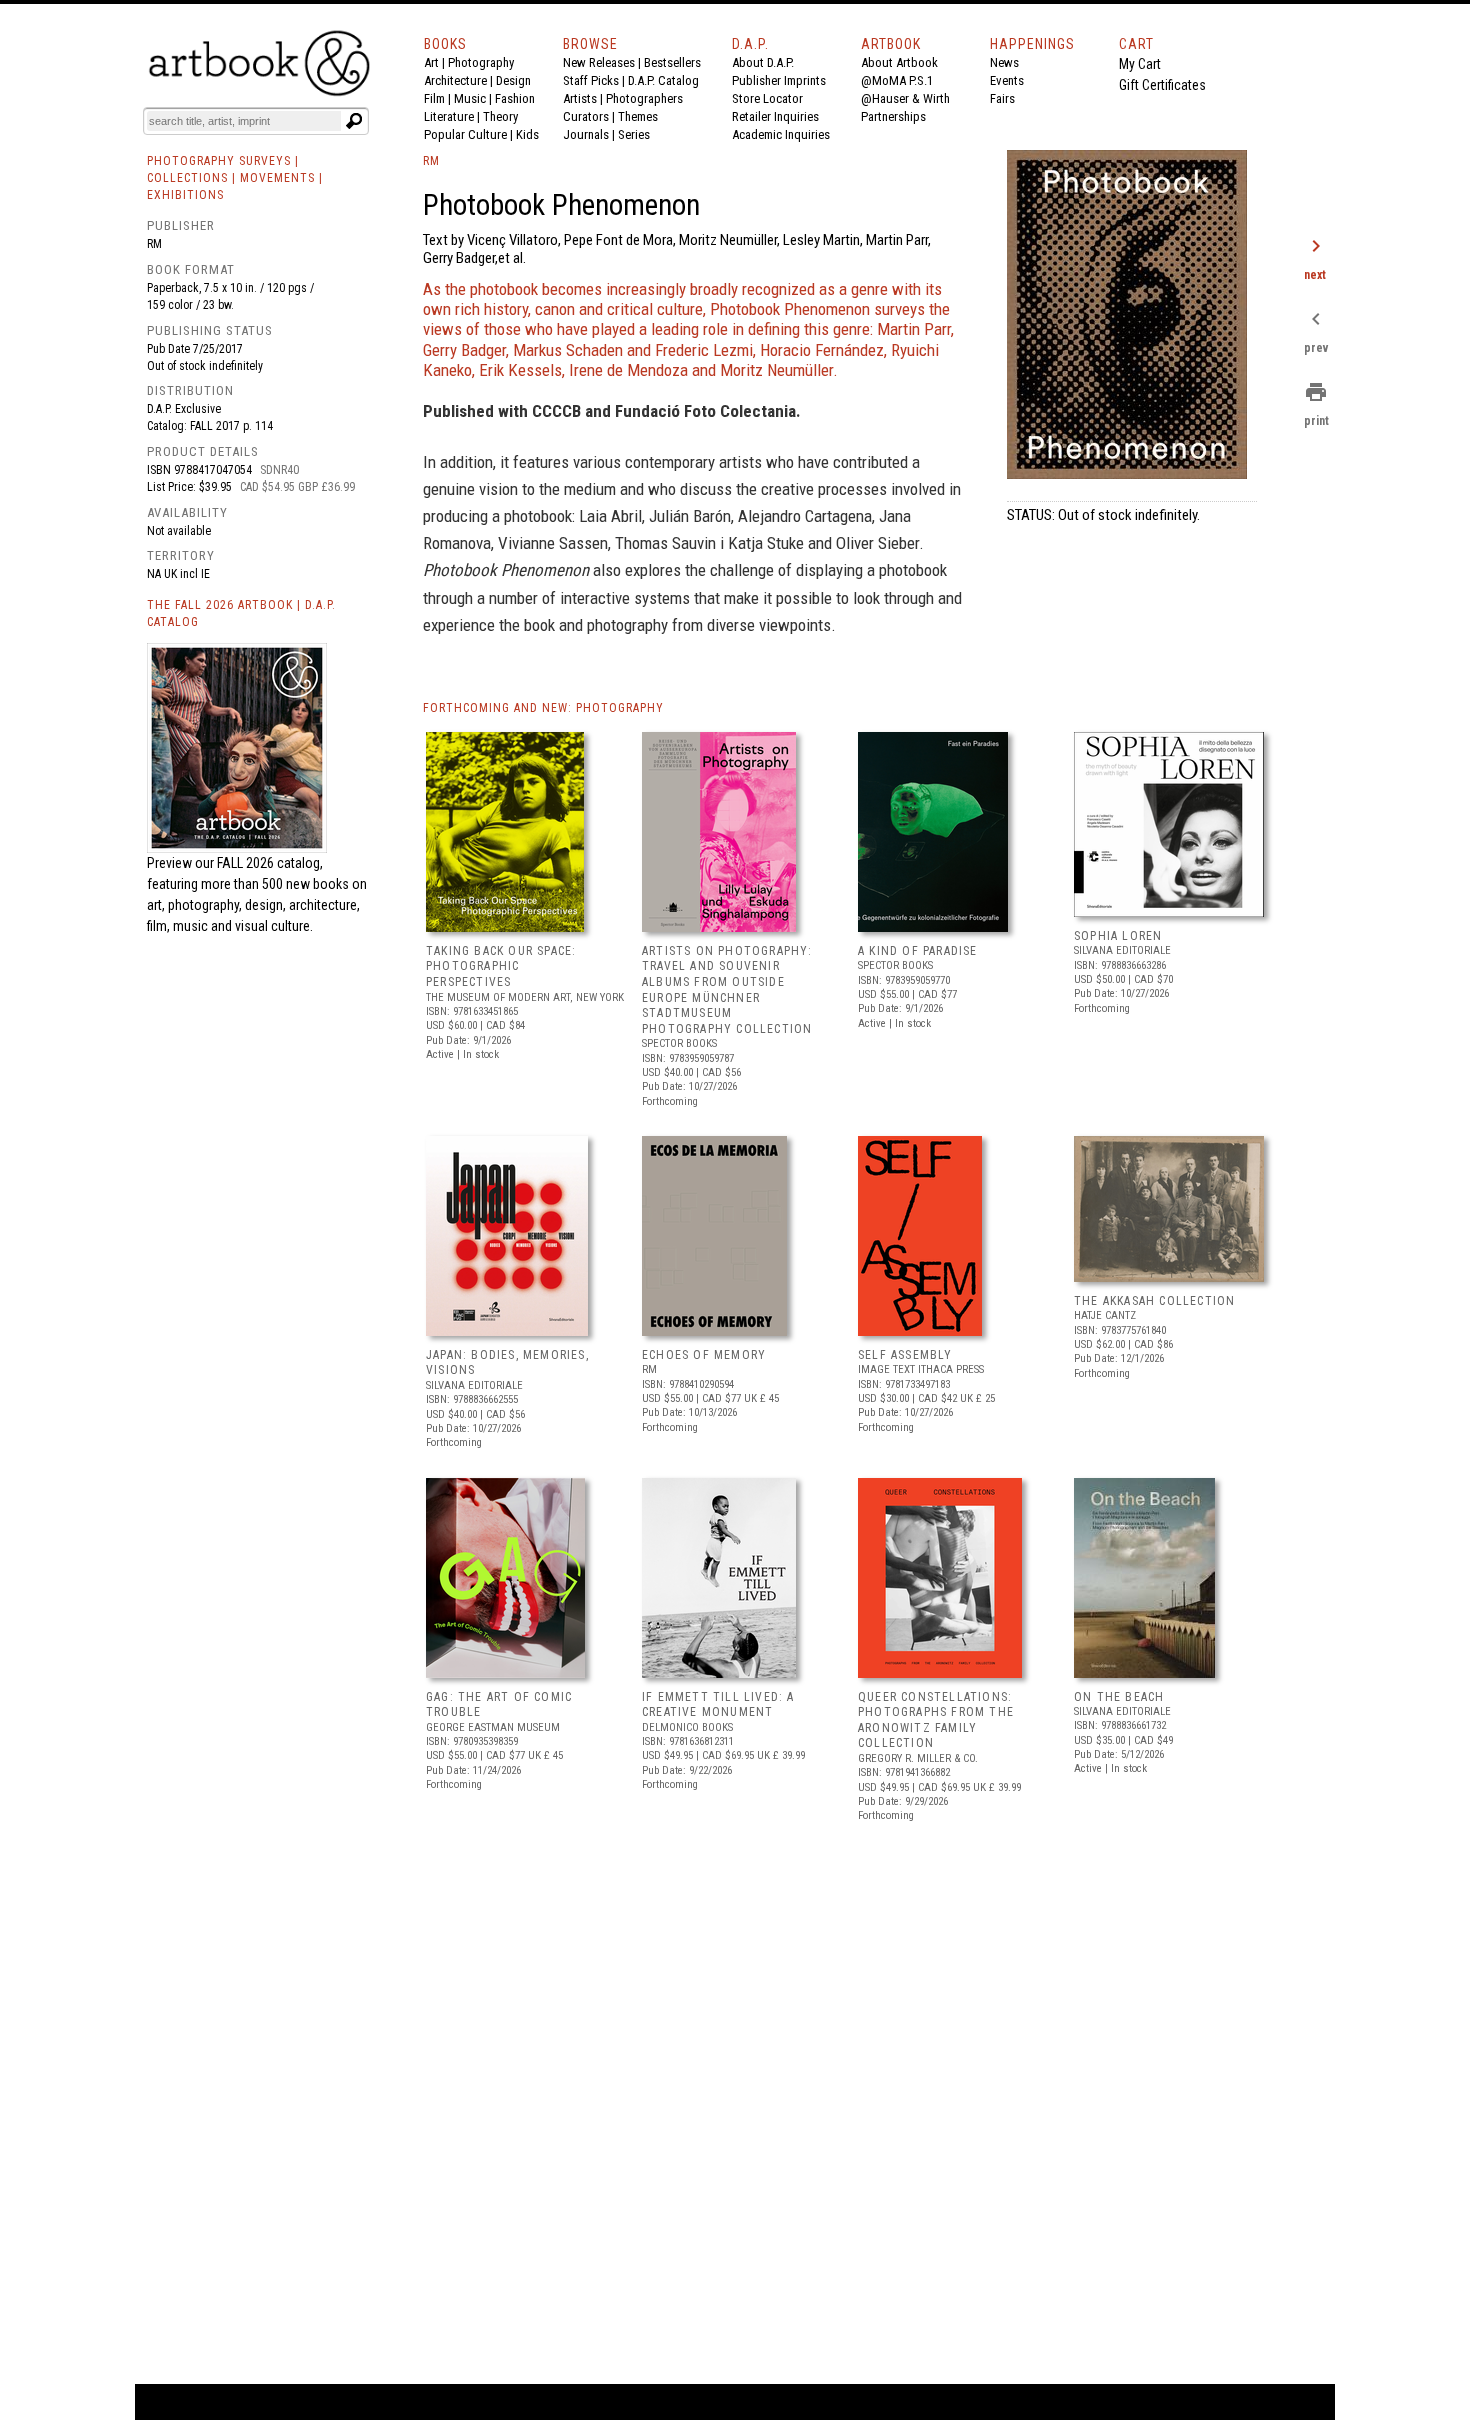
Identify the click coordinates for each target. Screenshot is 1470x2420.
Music (470, 98)
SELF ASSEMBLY (905, 1355)
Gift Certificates (1162, 85)
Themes (638, 116)
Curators (586, 116)
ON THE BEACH (1119, 1697)
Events (1007, 80)
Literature (449, 116)
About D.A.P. (763, 62)
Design (513, 80)
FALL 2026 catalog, (270, 863)
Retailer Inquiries (775, 116)
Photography (481, 62)
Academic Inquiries (781, 134)
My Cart (1140, 64)
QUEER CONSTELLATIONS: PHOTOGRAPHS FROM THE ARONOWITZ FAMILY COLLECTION (936, 1720)
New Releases (599, 62)
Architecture (455, 80)
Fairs (1002, 98)
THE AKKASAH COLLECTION (1154, 1301)
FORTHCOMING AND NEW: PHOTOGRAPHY (543, 708)
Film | (439, 98)
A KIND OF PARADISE (918, 951)
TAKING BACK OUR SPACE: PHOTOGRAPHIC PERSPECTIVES (501, 966)
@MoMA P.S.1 (897, 80)
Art (431, 62)
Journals (586, 134)
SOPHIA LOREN (1118, 936)
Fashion (515, 98)
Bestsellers (672, 62)
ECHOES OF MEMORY (704, 1355)
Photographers (644, 98)
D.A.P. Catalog (663, 80)
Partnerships (893, 116)
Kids (527, 134)
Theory (500, 116)
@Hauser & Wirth (905, 98)
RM (154, 244)
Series (634, 134)
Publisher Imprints (779, 80)
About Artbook (899, 62)
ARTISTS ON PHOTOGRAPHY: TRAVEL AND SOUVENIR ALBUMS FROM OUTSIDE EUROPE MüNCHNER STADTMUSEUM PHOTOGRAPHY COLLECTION (727, 990)
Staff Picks (591, 80)
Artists (580, 98)
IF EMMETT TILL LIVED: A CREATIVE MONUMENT (718, 1705)
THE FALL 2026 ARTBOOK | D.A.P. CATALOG (241, 613)
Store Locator (767, 98)
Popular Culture (465, 134)
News (1004, 62)
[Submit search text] (354, 121)
